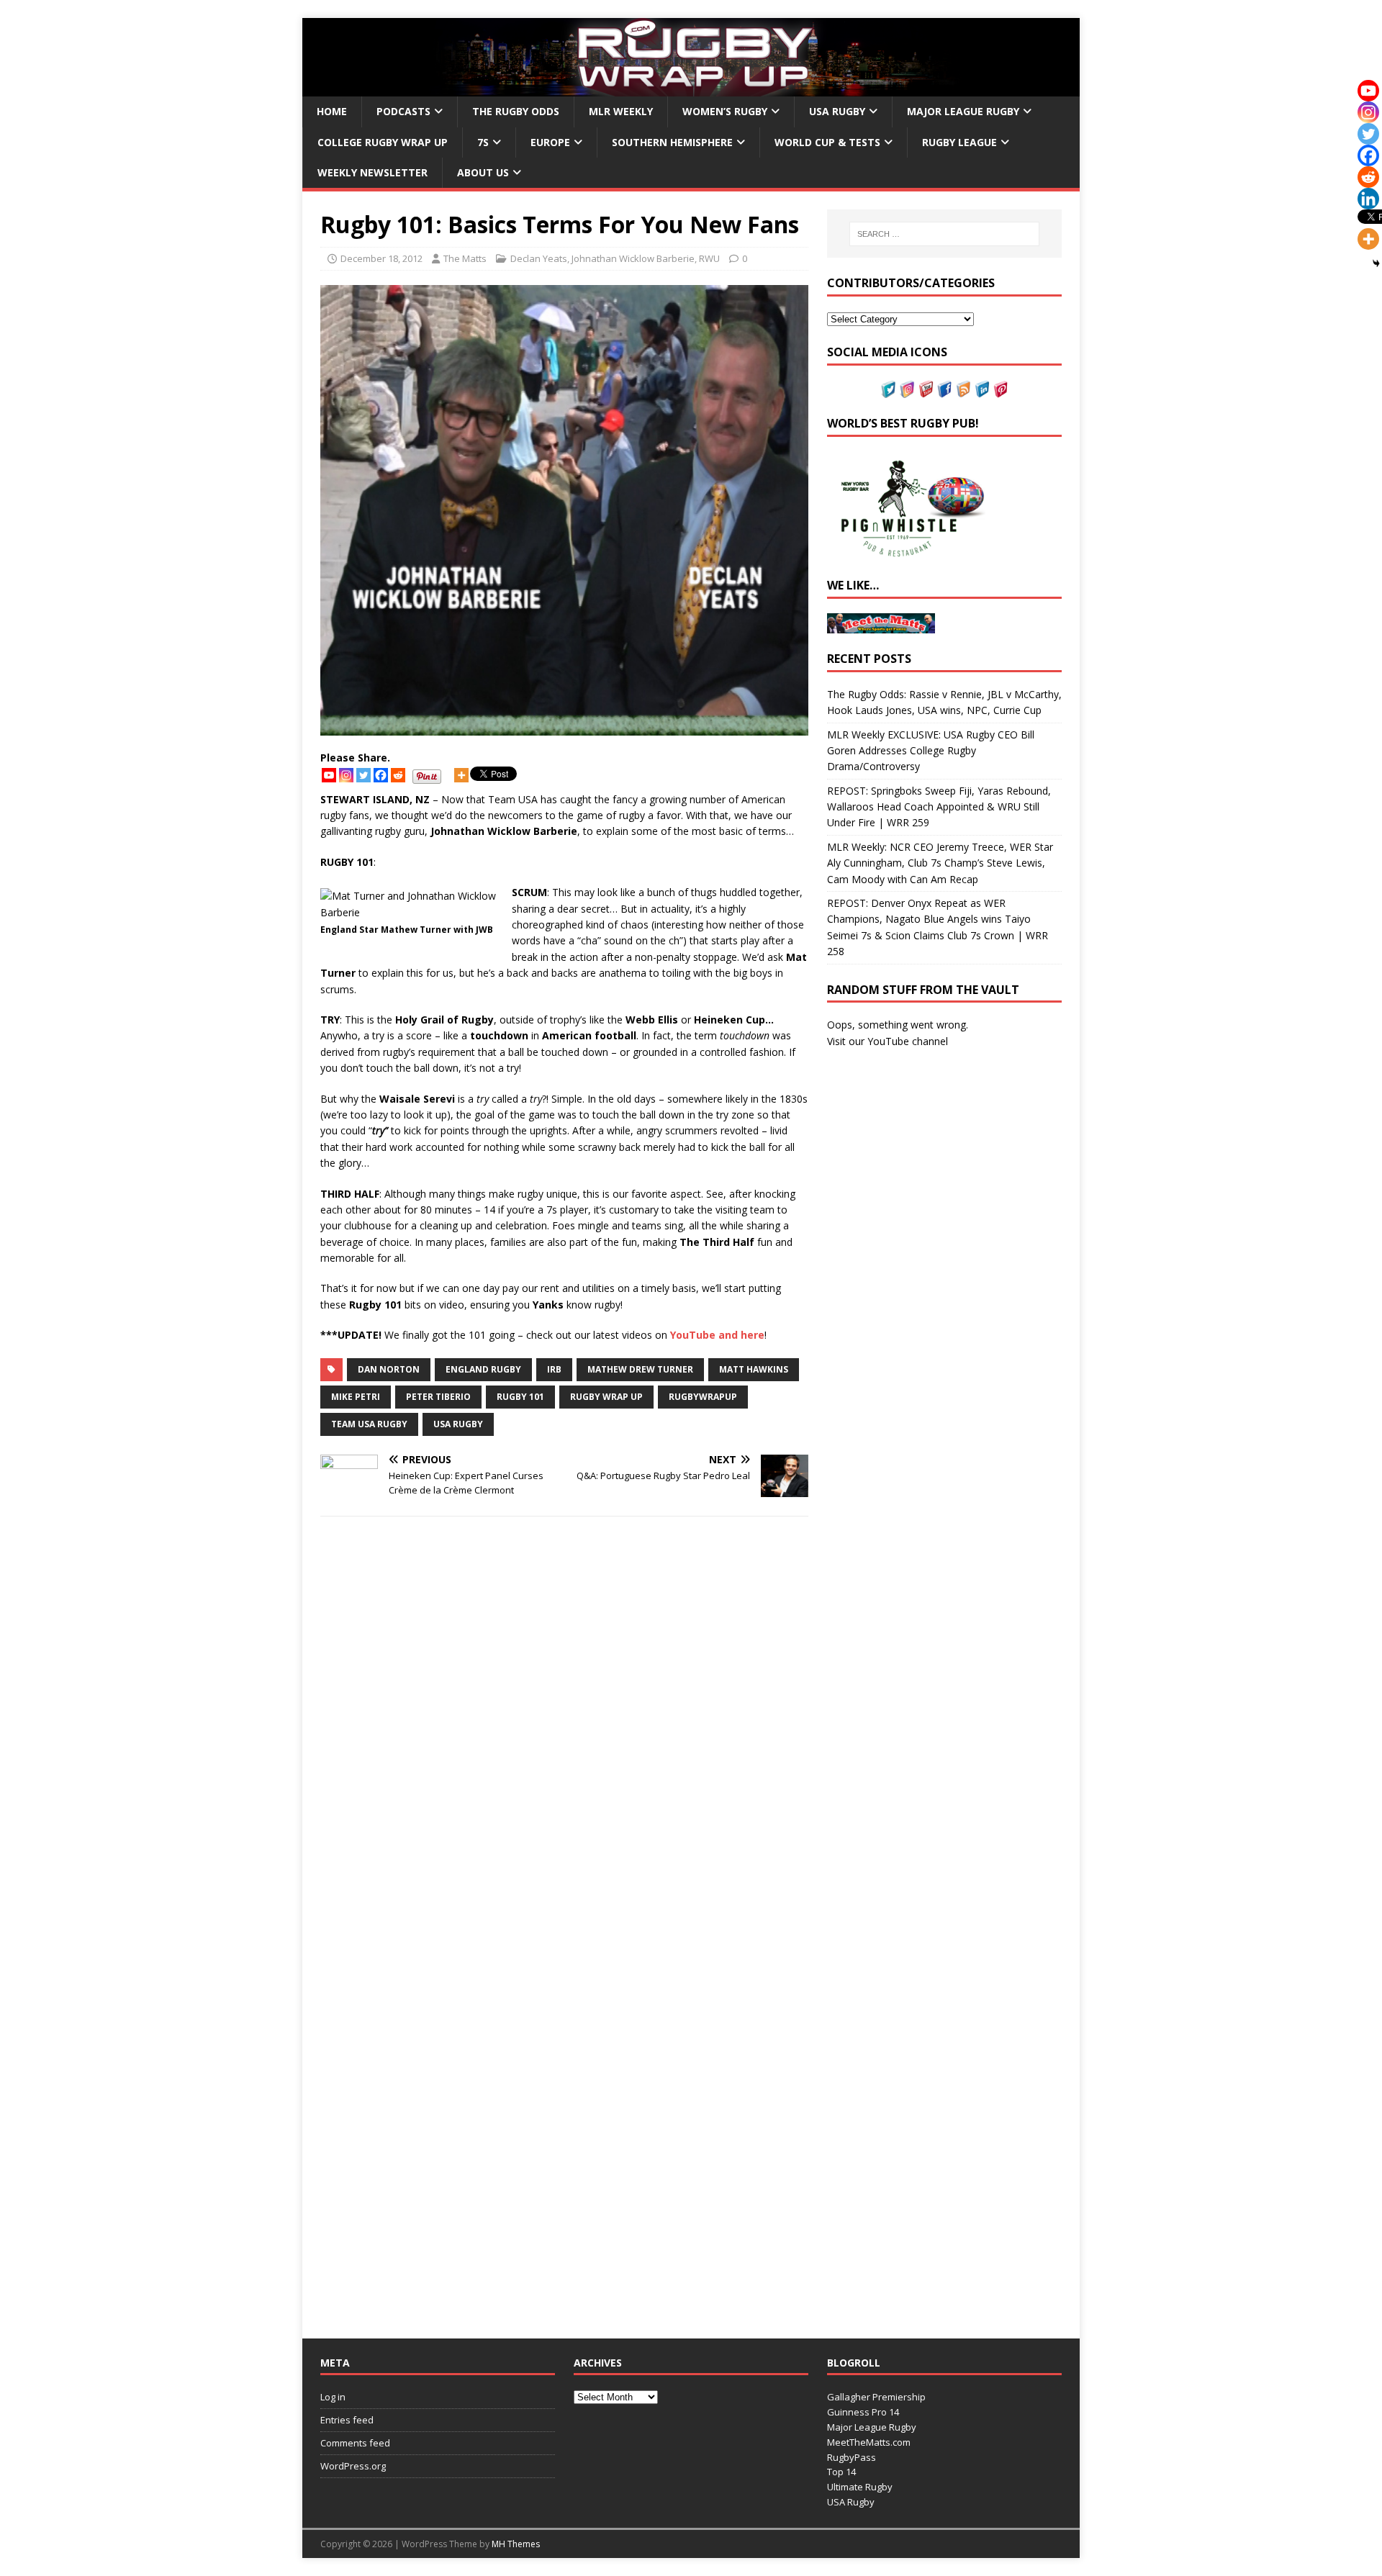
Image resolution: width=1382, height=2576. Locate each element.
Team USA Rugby (369, 1424)
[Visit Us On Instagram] (907, 389)
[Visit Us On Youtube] (926, 389)
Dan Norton (389, 1369)
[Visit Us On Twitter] (888, 389)
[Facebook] (381, 775)
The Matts (465, 258)
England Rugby (483, 1369)
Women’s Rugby (725, 111)
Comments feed (355, 2443)
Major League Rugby (963, 111)
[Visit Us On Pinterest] (1001, 389)
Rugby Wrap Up (606, 1397)
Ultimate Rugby (860, 2487)
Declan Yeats (539, 258)
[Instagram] (346, 775)
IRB (554, 1369)
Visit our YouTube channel (888, 1041)
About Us (483, 172)
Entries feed (347, 2420)
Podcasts (403, 111)
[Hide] (1376, 263)
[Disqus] (564, 1731)
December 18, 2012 (381, 258)
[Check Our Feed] (963, 389)
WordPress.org (353, 2466)
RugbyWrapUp (703, 1397)
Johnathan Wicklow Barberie (633, 258)
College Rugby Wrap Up (383, 142)
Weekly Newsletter (372, 172)
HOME (332, 111)
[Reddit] (398, 775)
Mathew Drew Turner (640, 1369)
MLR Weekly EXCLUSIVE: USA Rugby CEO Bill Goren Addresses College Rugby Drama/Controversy (931, 751)
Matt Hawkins (754, 1369)
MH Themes (516, 2544)
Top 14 (841, 2472)
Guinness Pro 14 (863, 2412)
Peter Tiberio (438, 1397)
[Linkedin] (1368, 199)
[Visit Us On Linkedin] (982, 389)
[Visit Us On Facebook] (944, 389)
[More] (461, 775)
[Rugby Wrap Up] (691, 88)
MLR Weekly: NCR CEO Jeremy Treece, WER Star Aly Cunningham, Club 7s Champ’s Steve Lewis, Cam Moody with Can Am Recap (940, 863)
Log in (333, 2397)
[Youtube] (329, 775)
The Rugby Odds (516, 111)
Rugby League (959, 142)
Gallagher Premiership (876, 2397)
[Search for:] (944, 234)
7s (483, 142)
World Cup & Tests (827, 142)
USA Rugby (837, 111)
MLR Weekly (621, 111)
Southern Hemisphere (672, 142)
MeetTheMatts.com (869, 2442)
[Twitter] (363, 775)
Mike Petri (356, 1397)
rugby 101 (520, 1397)
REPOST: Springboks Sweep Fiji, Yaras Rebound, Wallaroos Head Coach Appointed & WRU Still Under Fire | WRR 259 (939, 807)
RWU (709, 258)
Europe (550, 142)
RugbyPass (852, 2457)
